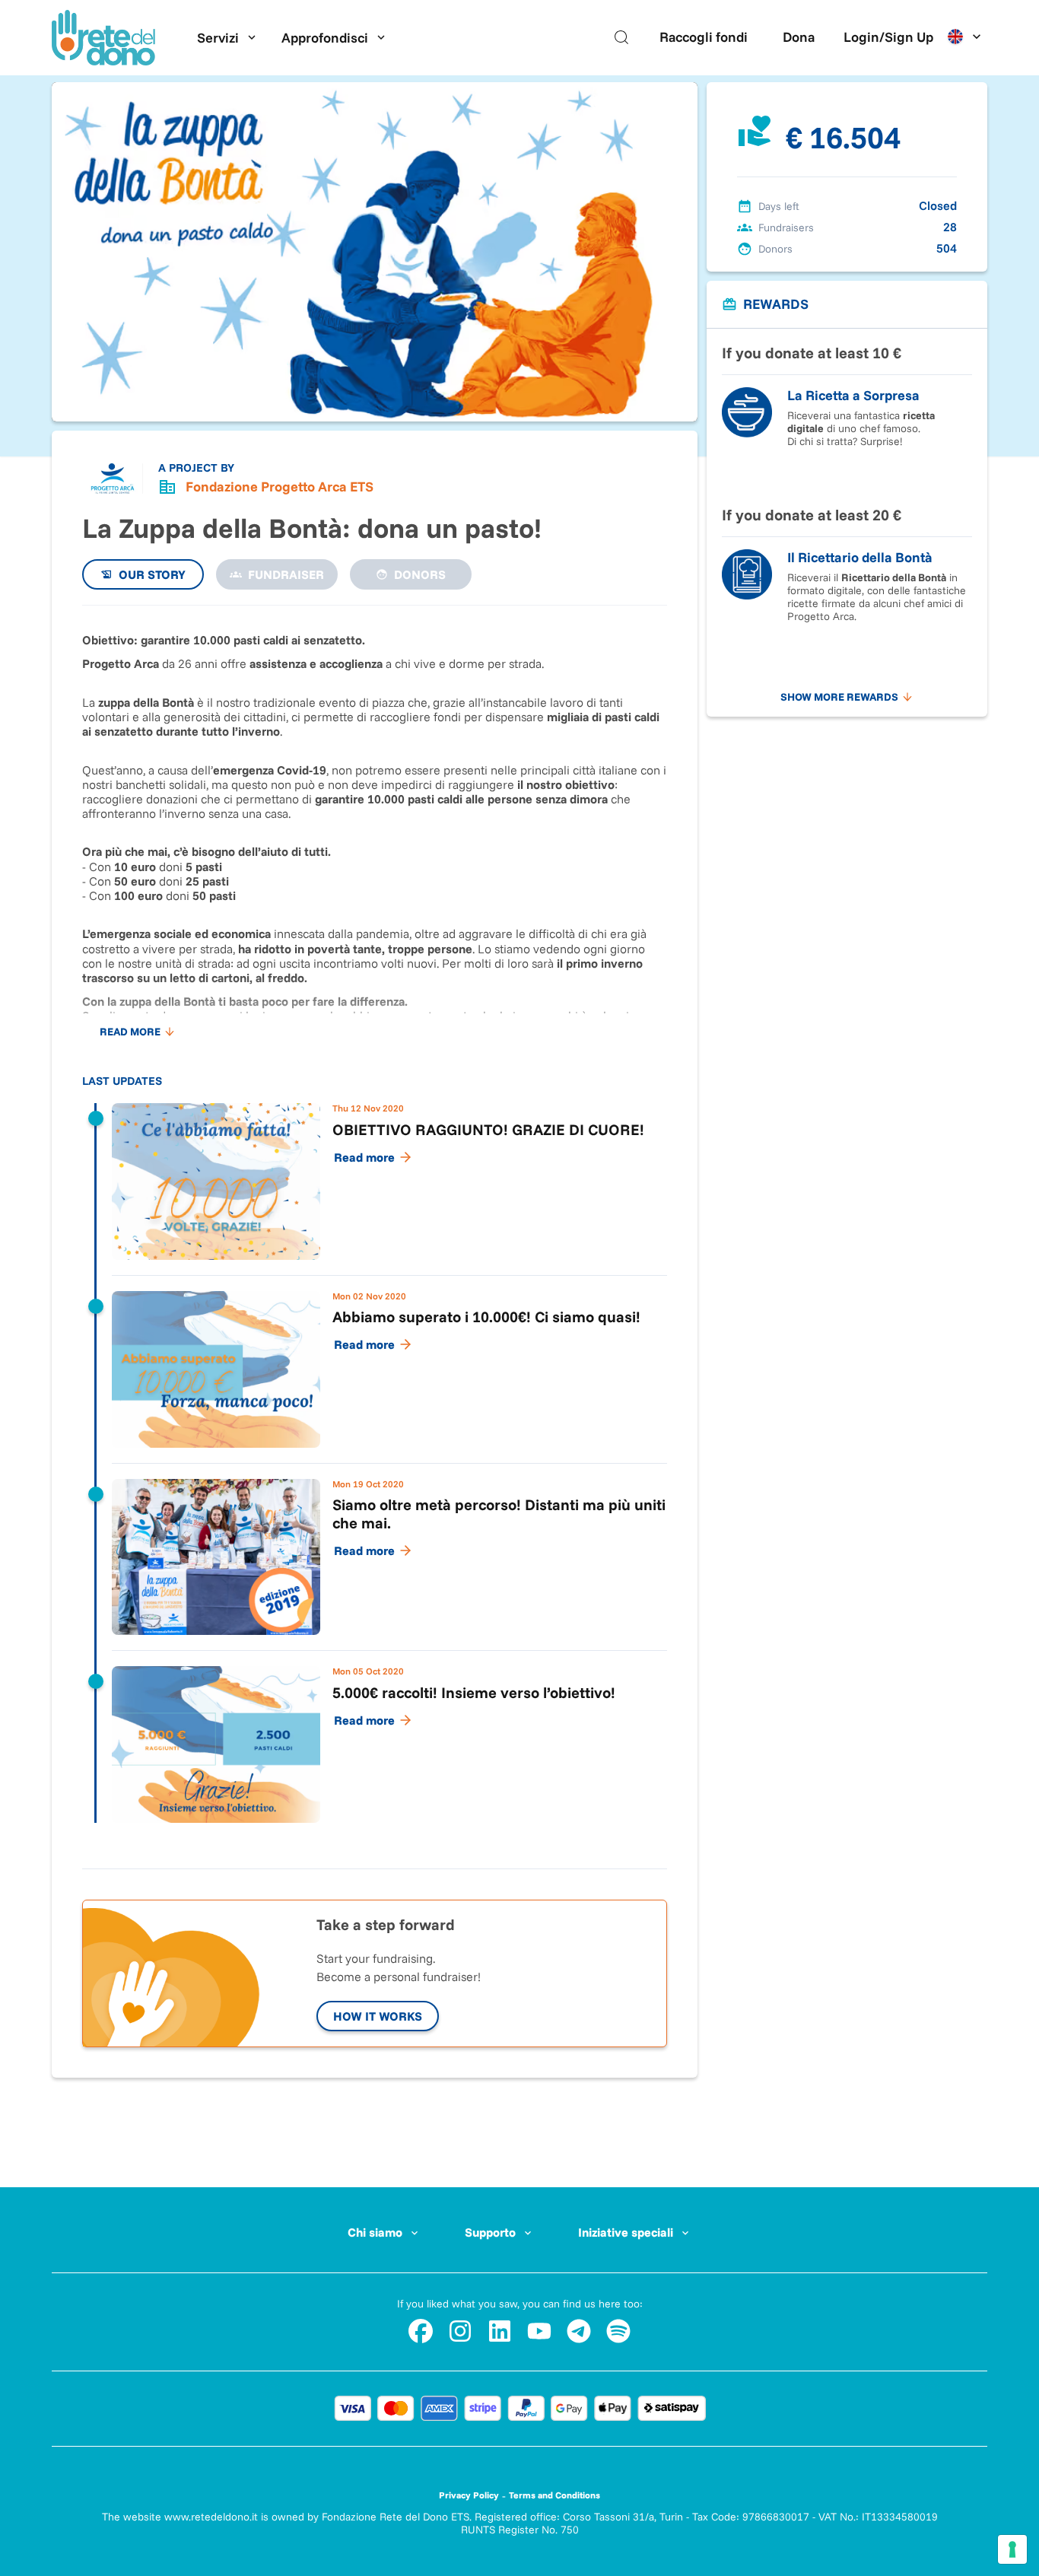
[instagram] (460, 2331)
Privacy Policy (469, 2495)
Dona (799, 37)
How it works (378, 2016)
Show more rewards (839, 697)
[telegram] (579, 2331)
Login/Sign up (888, 37)
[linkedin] (500, 2331)
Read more (130, 1032)
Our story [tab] (152, 574)
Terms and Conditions (554, 2495)
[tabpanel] (375, 1229)
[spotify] (618, 2331)
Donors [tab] (420, 574)
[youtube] (539, 2331)
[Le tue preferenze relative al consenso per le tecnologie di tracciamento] (1012, 2549)
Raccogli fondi (704, 37)
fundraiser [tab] (286, 574)
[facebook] (421, 2331)
